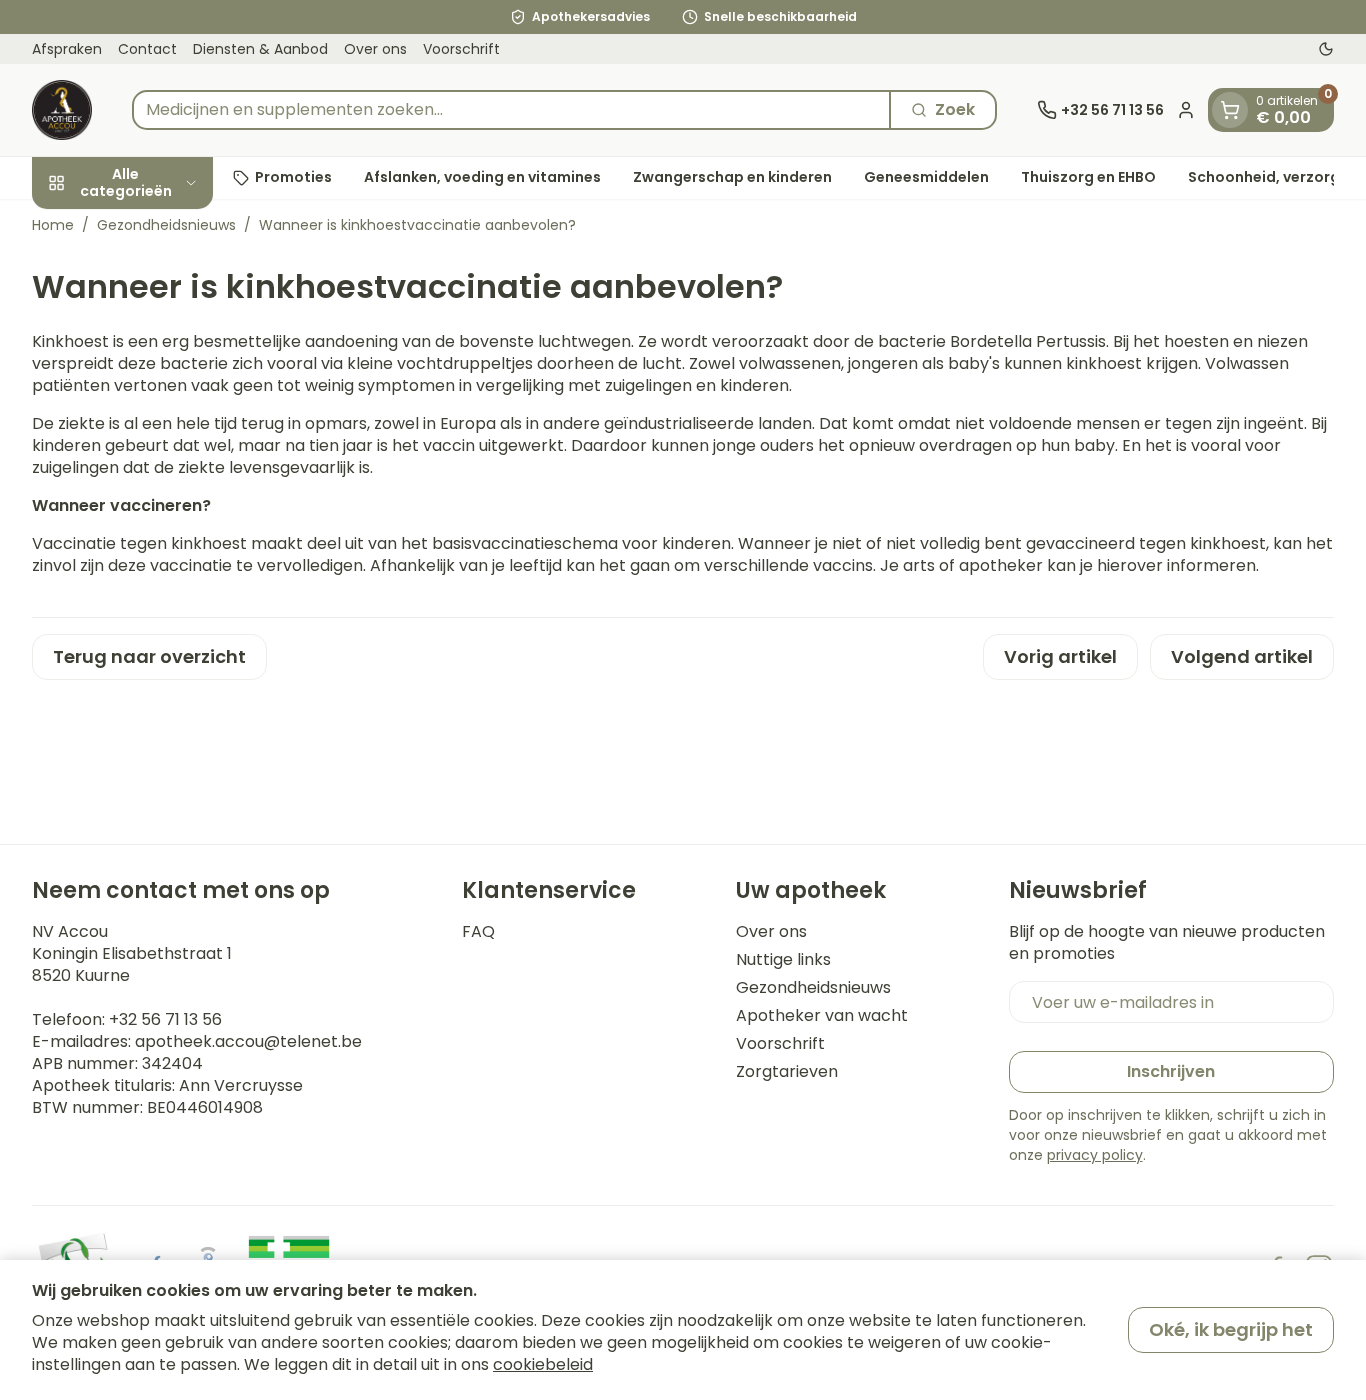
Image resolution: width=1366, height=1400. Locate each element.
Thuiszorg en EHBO (1088, 177)
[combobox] (511, 110)
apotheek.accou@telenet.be (248, 1041)
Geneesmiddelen (926, 177)
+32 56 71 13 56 (165, 1019)
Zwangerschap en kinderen (732, 177)
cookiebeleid (543, 1364)
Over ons (375, 49)
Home (53, 225)
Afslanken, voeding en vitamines (482, 177)
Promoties (293, 177)
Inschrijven (1171, 1071)
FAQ (478, 932)
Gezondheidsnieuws (166, 225)
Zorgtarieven (787, 1072)
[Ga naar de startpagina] (62, 110)
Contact (147, 49)
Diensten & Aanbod (260, 49)
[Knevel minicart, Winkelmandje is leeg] (1230, 110)
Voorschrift (461, 49)
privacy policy (1095, 1155)
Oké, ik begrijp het (1231, 1329)
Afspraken (67, 49)
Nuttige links (783, 960)
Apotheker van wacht (822, 1016)
